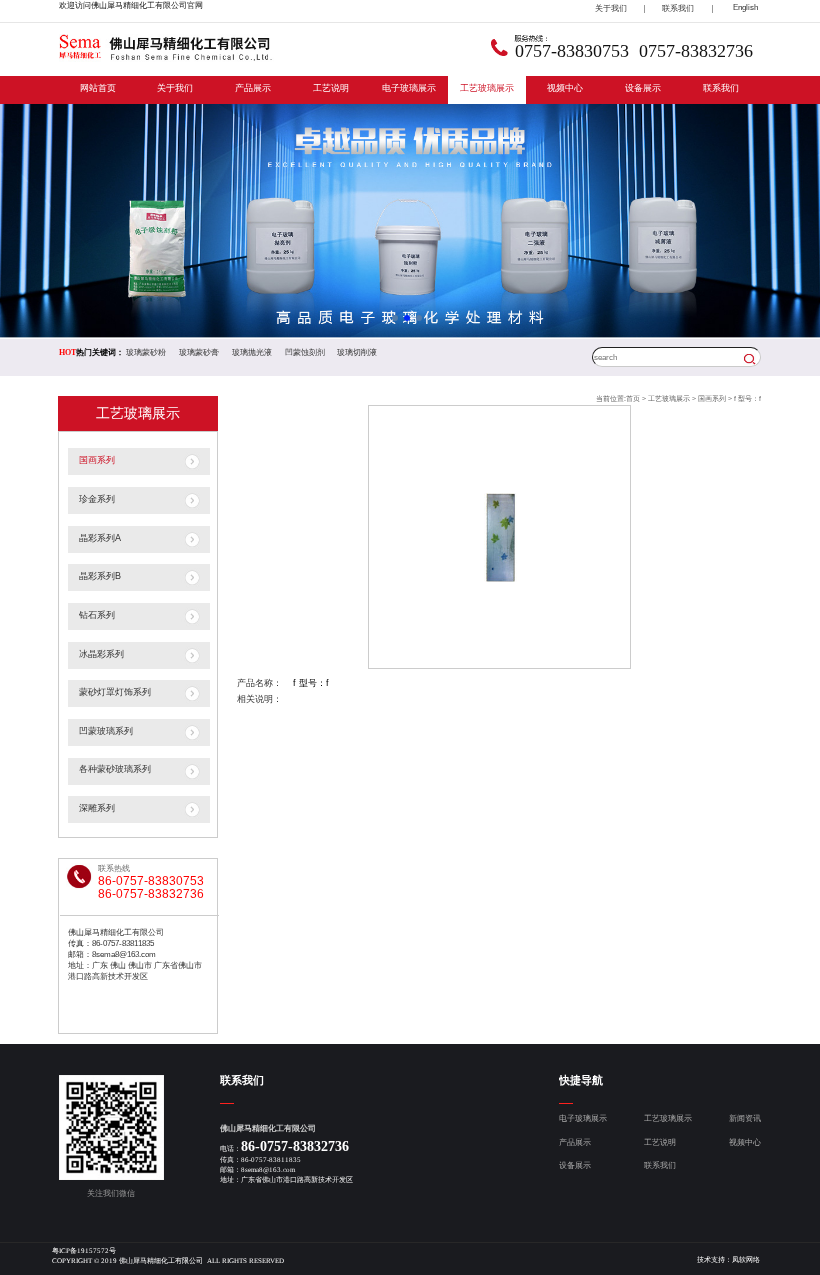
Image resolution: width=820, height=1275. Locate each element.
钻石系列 (97, 615)
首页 (633, 398)
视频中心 (565, 88)
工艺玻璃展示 (487, 88)
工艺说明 (331, 88)
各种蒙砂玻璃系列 (115, 769)
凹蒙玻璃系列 (106, 731)
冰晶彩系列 (101, 654)
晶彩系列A (100, 538)
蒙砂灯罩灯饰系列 (115, 692)
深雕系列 (97, 808)
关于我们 (175, 88)
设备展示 (643, 88)
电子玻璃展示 (409, 88)
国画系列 (97, 460)
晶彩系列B (100, 576)
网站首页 (98, 88)
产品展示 (253, 88)
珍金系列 (97, 499)
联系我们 (721, 88)
